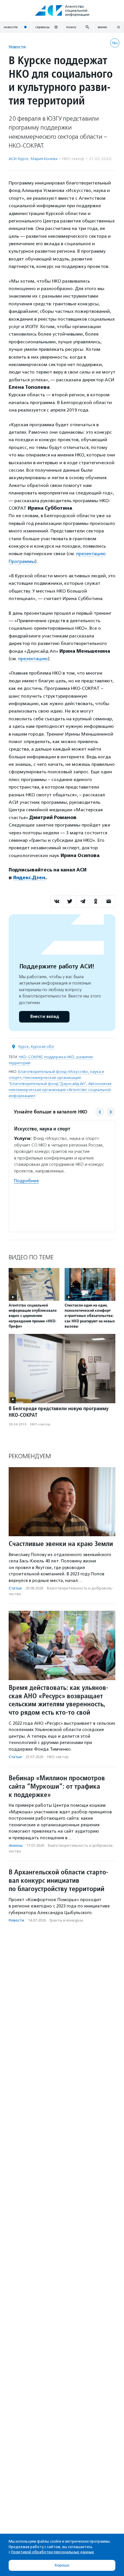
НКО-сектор (73, 159)
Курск (24, 1047)
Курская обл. (43, 1047)
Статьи (15, 1588)
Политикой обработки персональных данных (53, 2552)
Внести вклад (44, 1017)
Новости (17, 47)
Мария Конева (44, 159)
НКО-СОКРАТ (30, 1057)
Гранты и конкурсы (66, 1920)
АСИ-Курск (19, 159)
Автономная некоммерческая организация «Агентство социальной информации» (60, 1090)
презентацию (33, 659)
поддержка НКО (59, 1057)
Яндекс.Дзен (29, 878)
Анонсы (16, 1845)
